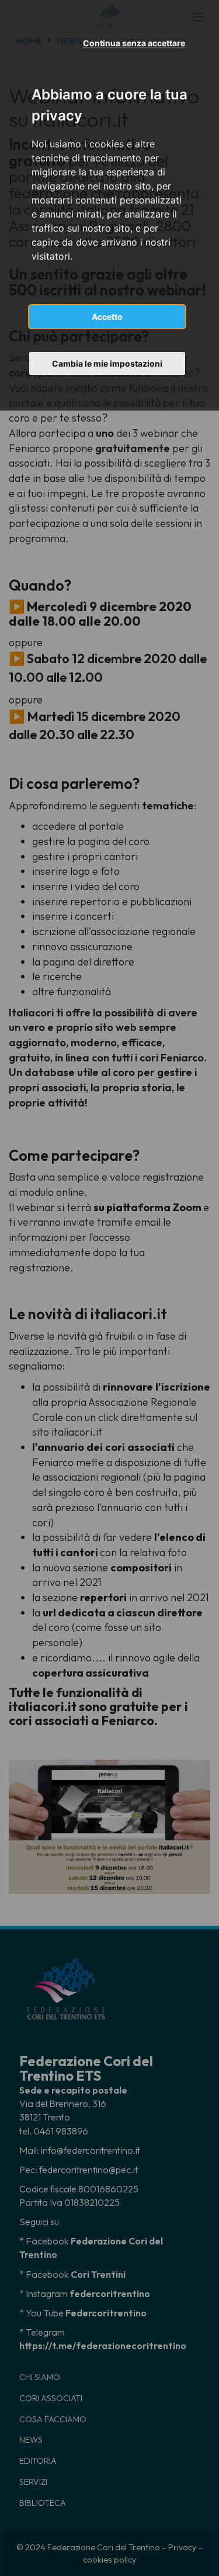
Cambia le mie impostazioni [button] (107, 363)
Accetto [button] (107, 317)
